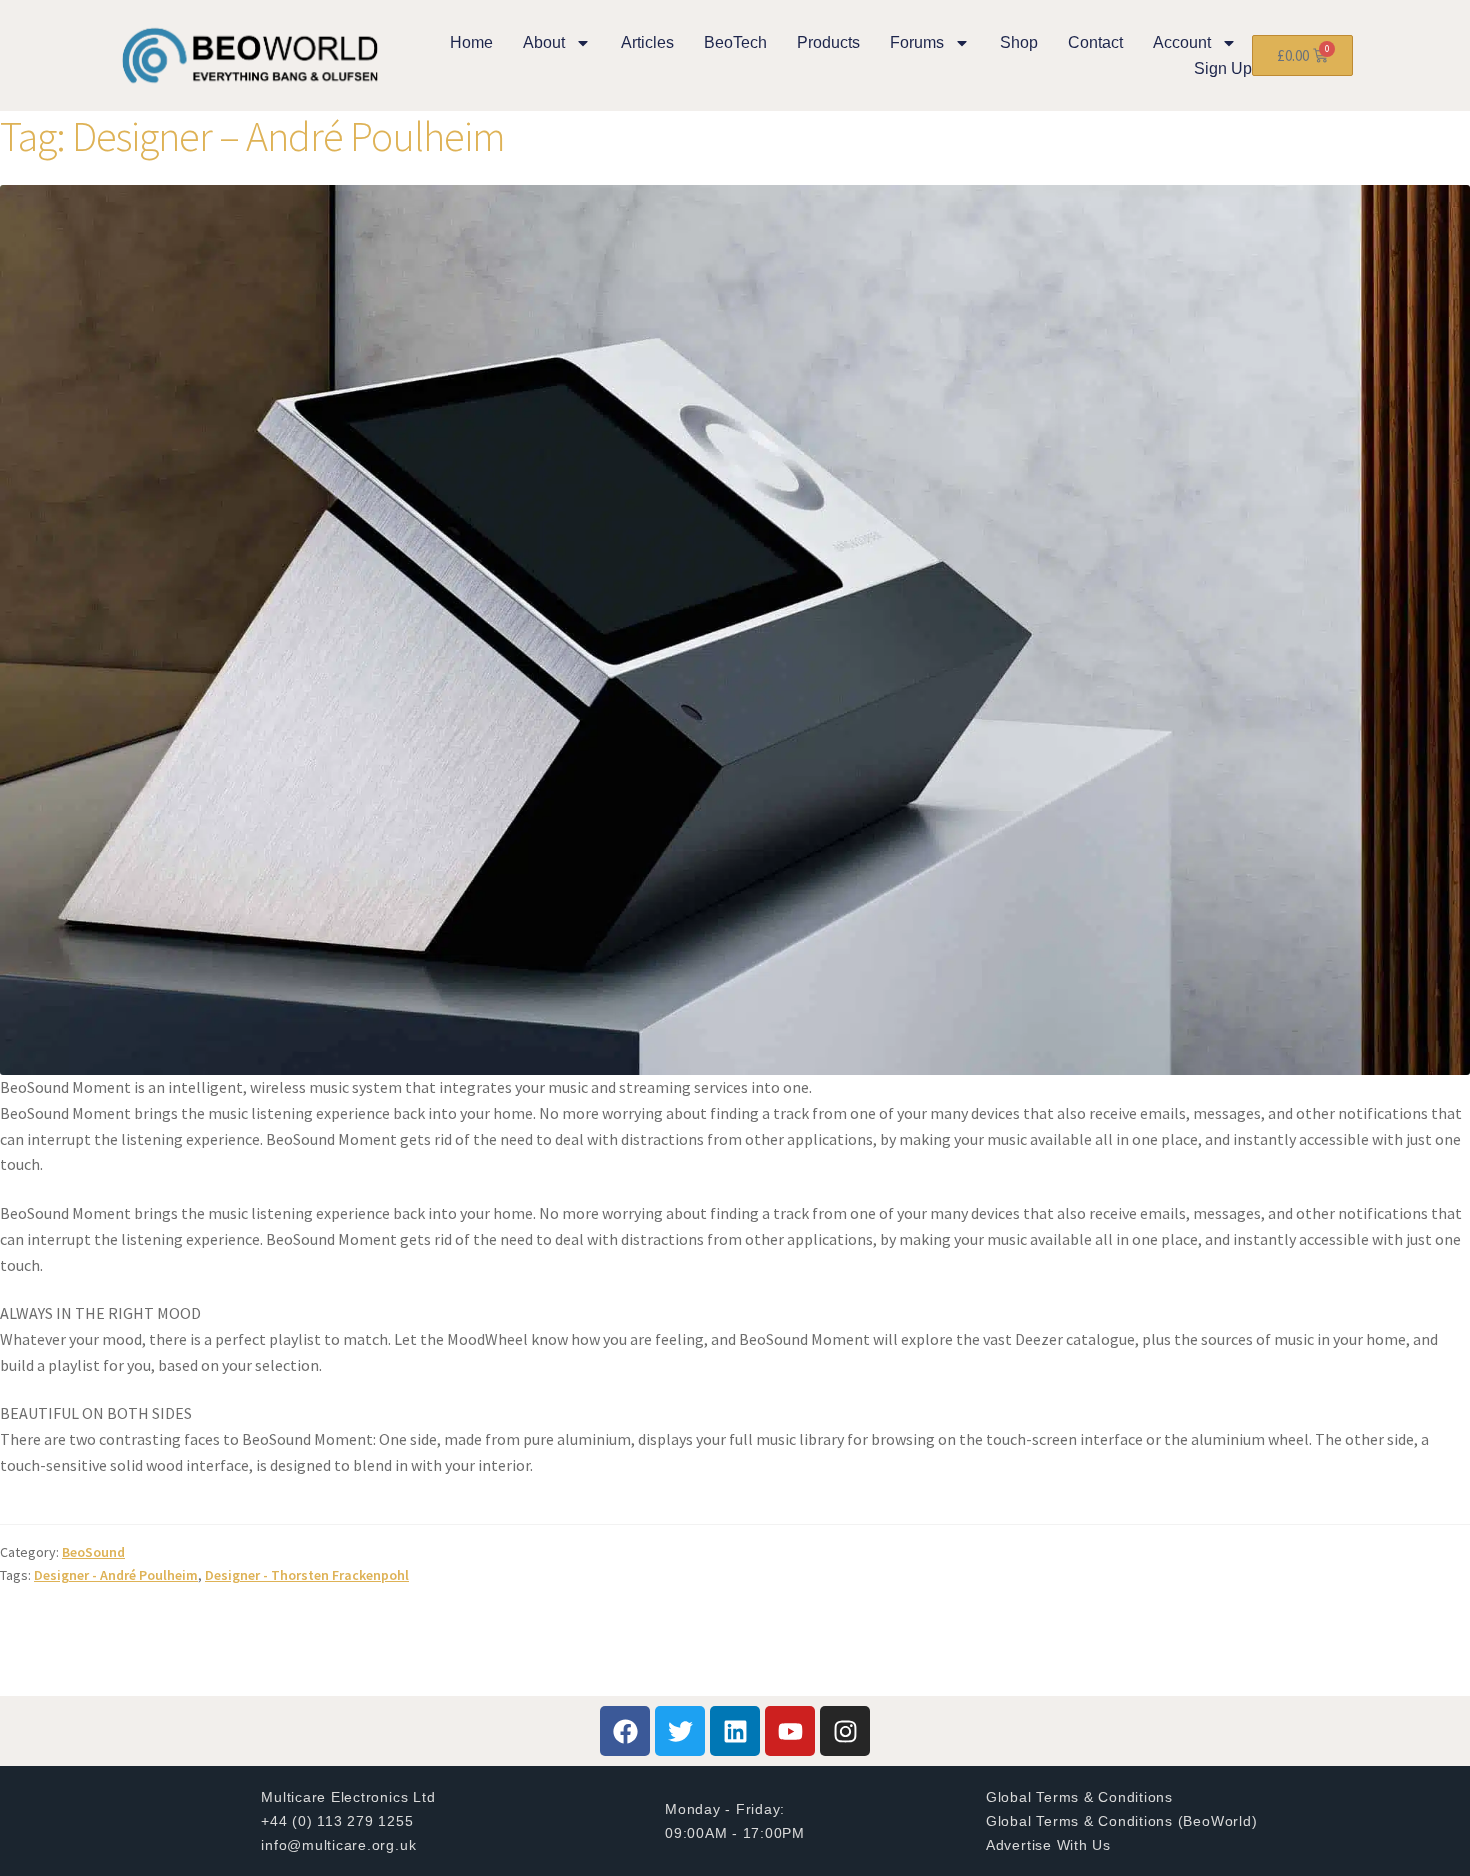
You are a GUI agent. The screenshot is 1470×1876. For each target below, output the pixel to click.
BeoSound (93, 1552)
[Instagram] (845, 1731)
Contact (1095, 42)
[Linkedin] (735, 1731)
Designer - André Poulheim (116, 1575)
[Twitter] (680, 1731)
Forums (917, 42)
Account (1182, 42)
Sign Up (1223, 68)
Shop (1019, 42)
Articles (647, 42)
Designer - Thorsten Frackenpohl (307, 1575)
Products (828, 42)
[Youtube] (790, 1731)
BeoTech (735, 42)
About (544, 42)
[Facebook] (625, 1731)
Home (471, 42)
